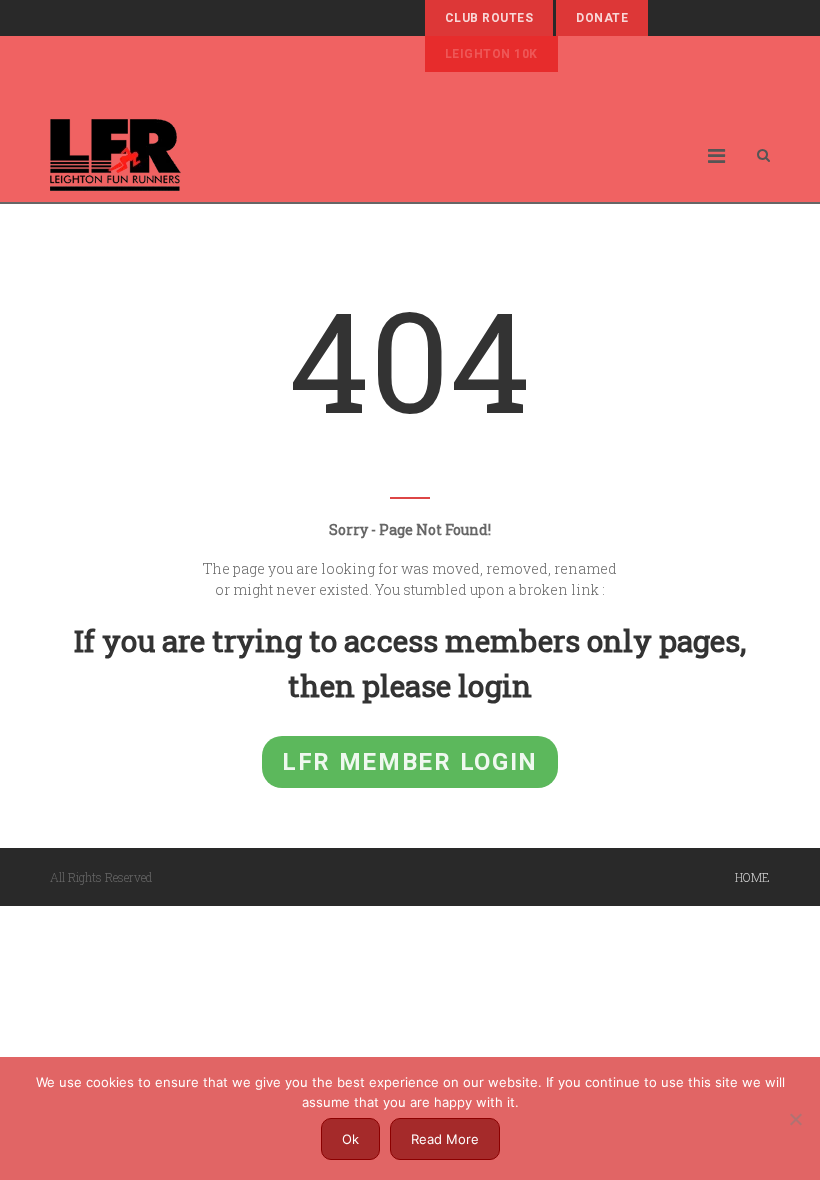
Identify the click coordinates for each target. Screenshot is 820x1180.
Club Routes (489, 18)
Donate (602, 18)
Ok (350, 1139)
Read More (445, 1139)
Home (752, 877)
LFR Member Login (410, 762)
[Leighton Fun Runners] (115, 155)
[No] (795, 1119)
